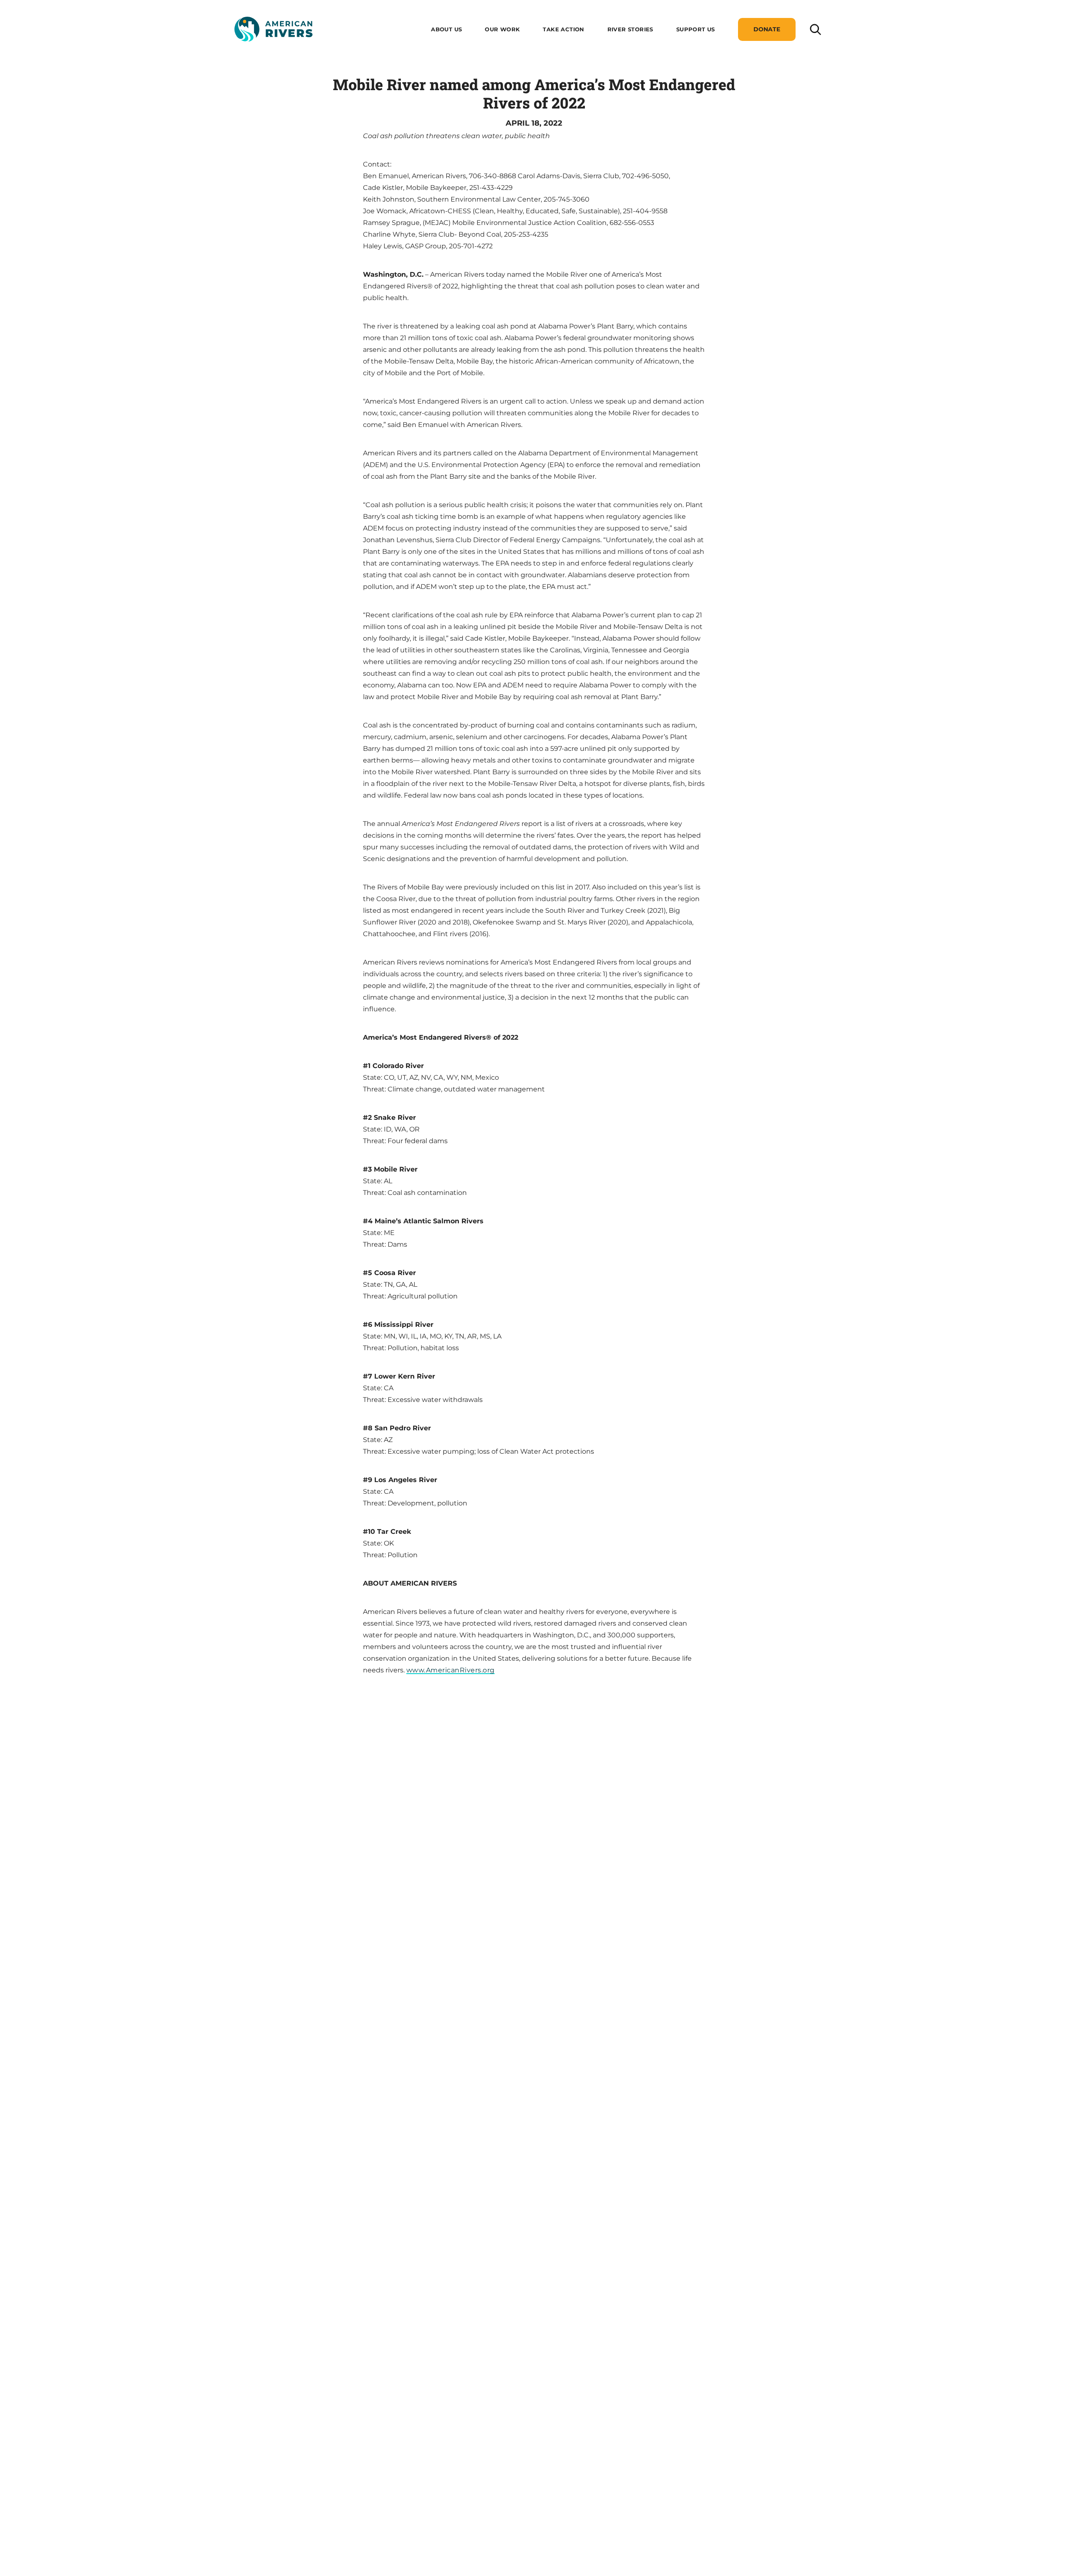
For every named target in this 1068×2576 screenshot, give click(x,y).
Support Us (696, 29)
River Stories (630, 29)
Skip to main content (270, 51)
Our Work (502, 29)
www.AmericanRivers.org (451, 1670)
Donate (767, 29)
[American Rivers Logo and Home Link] (273, 29)
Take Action (563, 29)
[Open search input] (815, 29)
